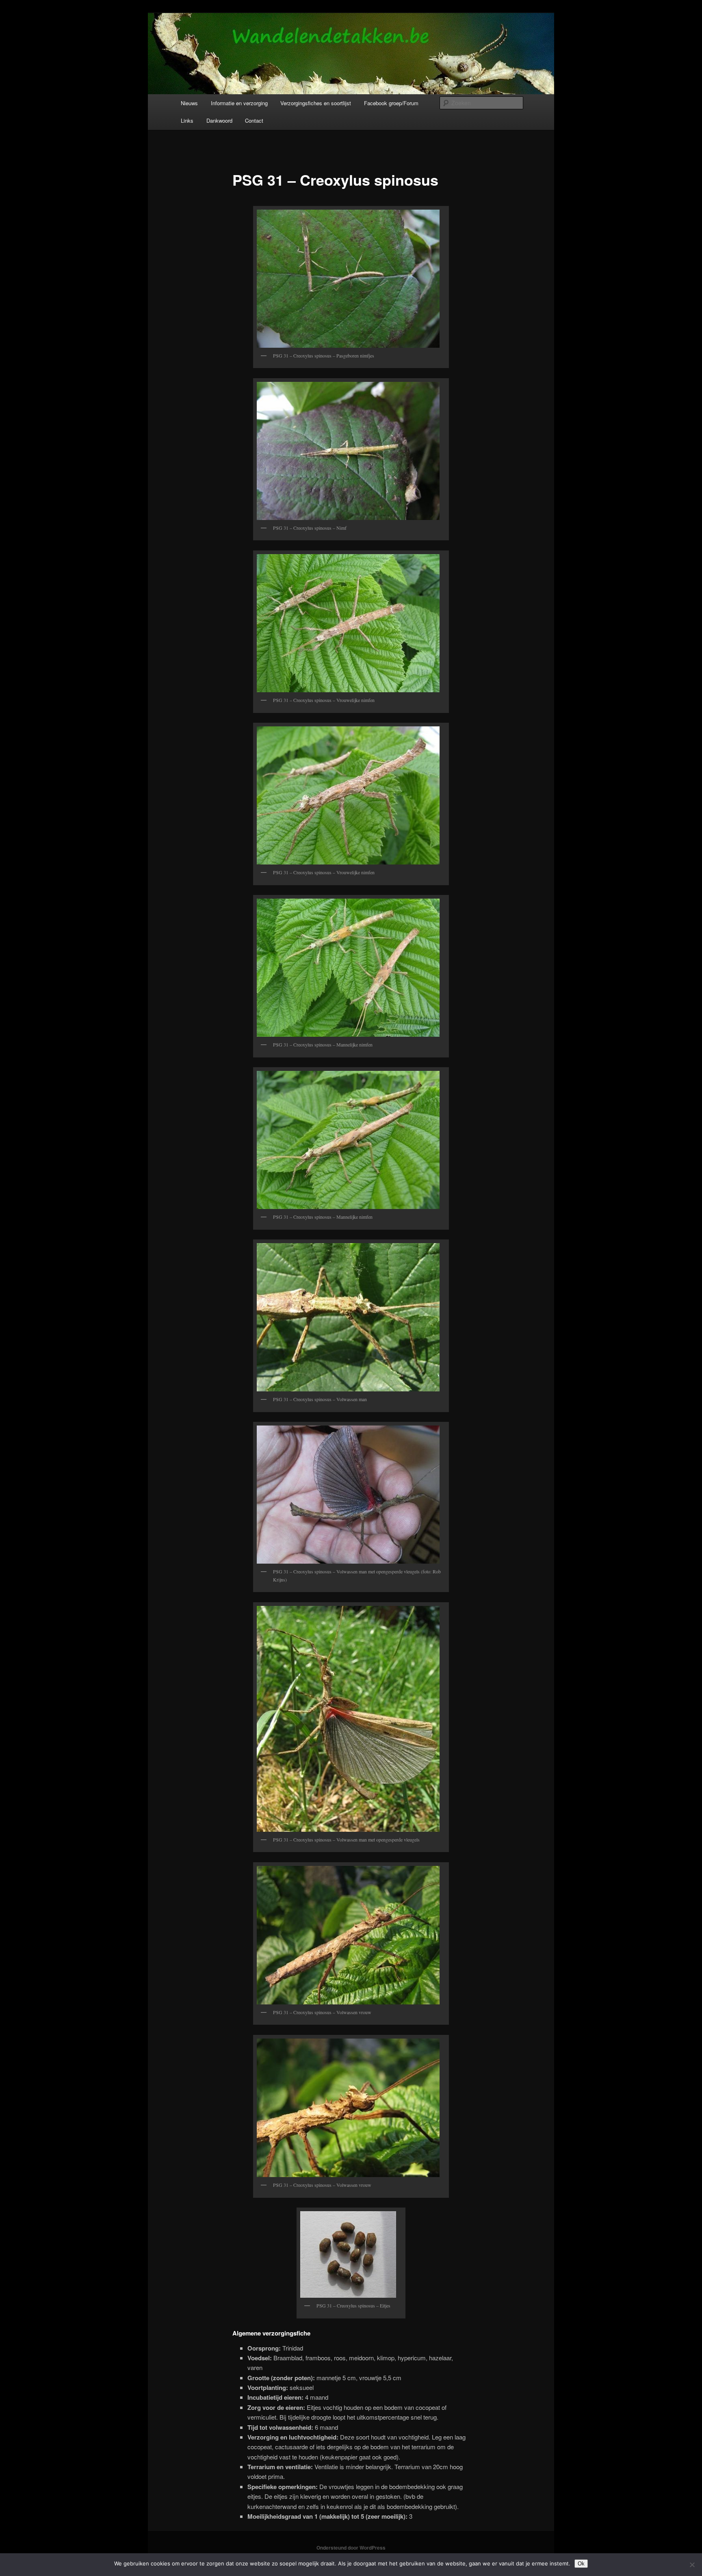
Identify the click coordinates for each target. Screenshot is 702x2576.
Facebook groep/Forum (391, 103)
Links (187, 120)
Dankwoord (219, 120)
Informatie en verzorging (239, 103)
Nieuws (189, 103)
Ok (581, 2564)
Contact (254, 120)
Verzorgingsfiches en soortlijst (316, 103)
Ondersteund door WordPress (351, 2548)
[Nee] (692, 2565)
